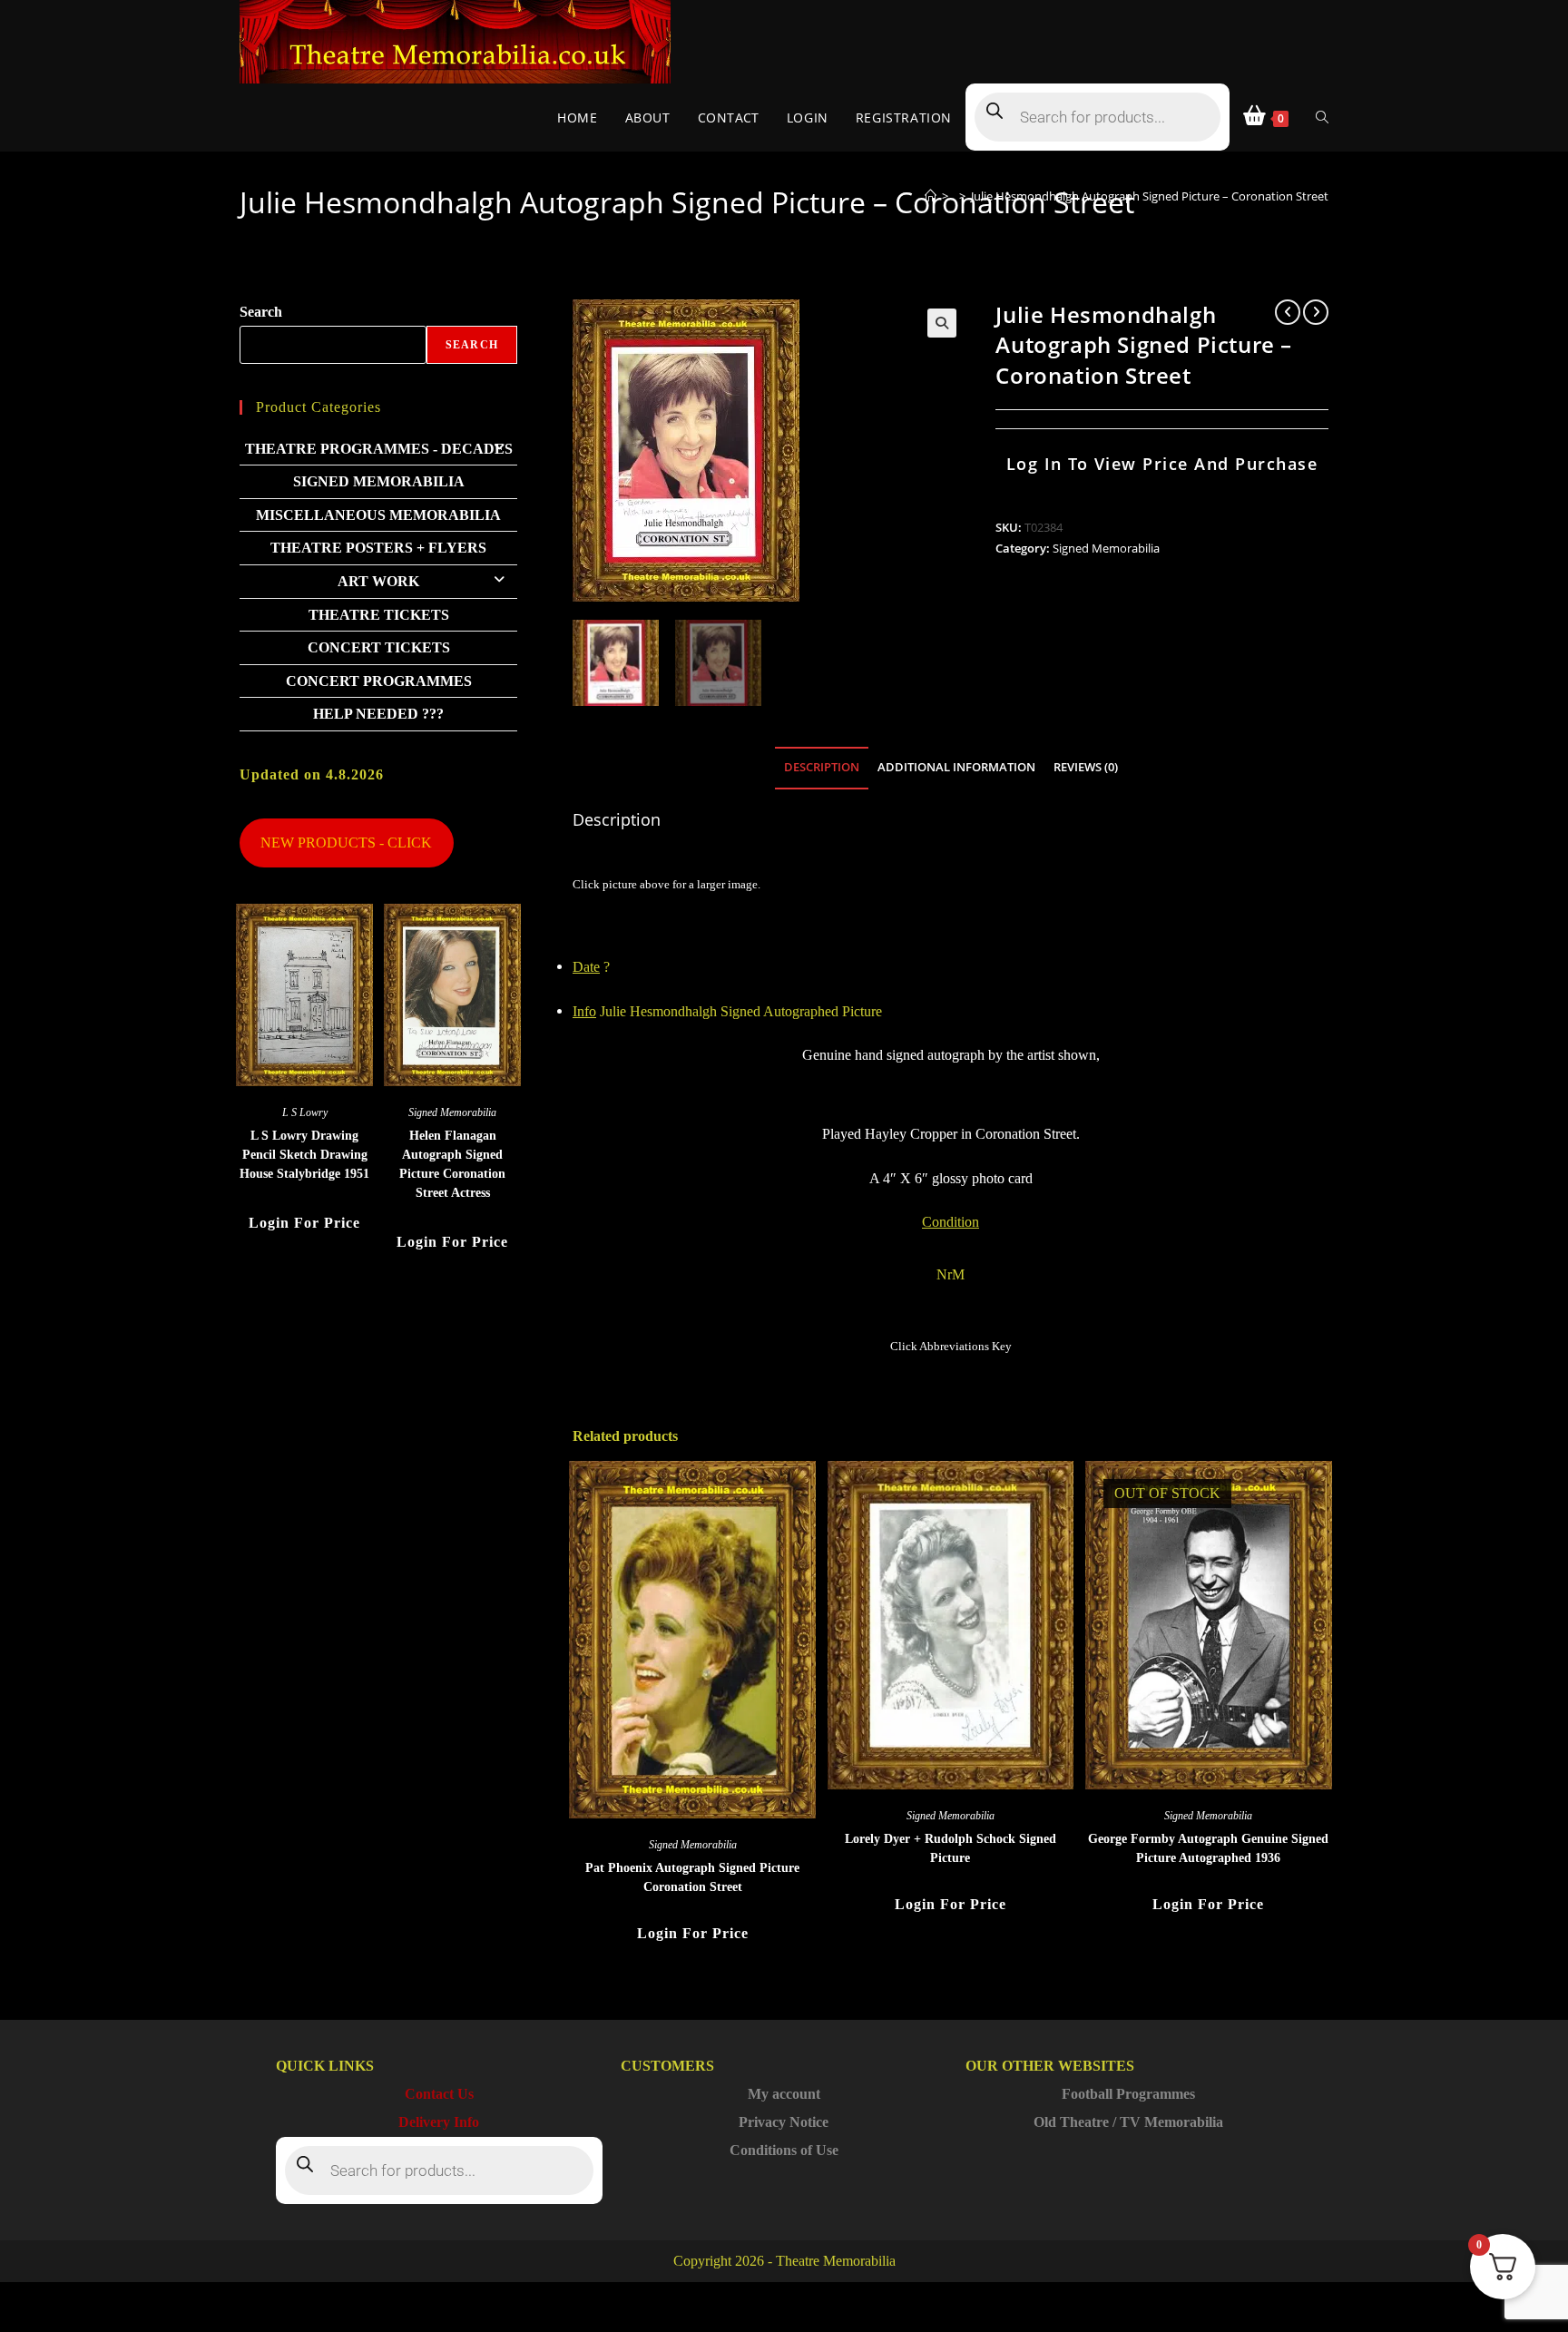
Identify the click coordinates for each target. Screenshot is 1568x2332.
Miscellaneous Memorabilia (378, 515)
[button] (942, 323)
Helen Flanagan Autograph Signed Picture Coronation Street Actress (452, 1164)
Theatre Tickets (379, 615)
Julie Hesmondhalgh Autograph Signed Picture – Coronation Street (1150, 196)
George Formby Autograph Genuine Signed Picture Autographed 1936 (1208, 1848)
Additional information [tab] (956, 767)
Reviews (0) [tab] (1086, 767)
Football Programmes (1128, 2094)
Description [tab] (822, 767)
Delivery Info (439, 2122)
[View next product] (1316, 312)
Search (261, 312)
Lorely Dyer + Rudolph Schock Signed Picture (951, 1848)
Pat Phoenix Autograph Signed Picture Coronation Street (692, 1877)
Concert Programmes (379, 681)
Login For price (693, 1933)
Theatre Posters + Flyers (378, 548)
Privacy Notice (784, 2122)
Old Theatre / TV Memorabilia (1128, 2122)
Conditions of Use (784, 2150)
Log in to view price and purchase (1162, 464)
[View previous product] (1288, 312)
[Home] (931, 196)
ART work (378, 581)
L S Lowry (305, 1112)
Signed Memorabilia (1106, 548)
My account (784, 2094)
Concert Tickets (379, 647)
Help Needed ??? (378, 714)
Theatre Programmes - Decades (379, 449)
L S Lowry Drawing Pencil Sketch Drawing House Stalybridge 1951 (304, 1155)
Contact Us (439, 2094)
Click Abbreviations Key (951, 1346)
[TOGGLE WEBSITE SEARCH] (1322, 118)
